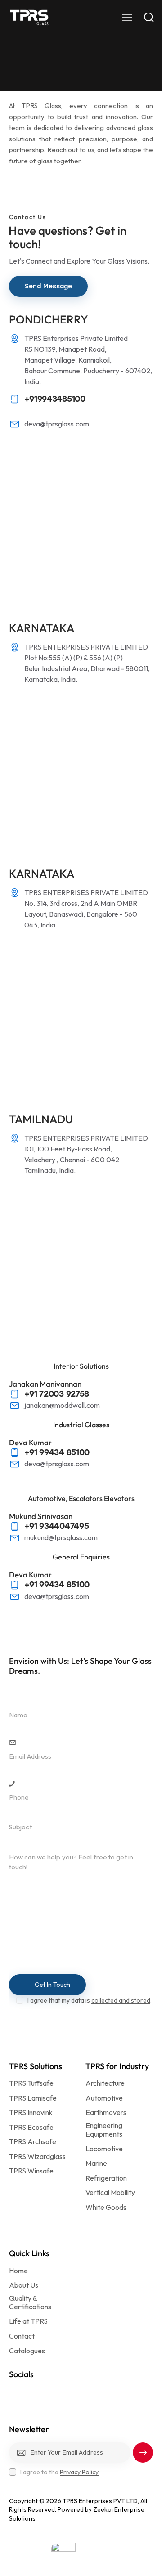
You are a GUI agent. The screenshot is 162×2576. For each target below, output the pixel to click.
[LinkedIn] (18, 2392)
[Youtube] (76, 2392)
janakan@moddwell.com (62, 1405)
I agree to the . (60, 2472)
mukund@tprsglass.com (61, 1537)
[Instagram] (37, 2392)
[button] (127, 17)
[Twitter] (95, 2392)
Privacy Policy (79, 2472)
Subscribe (143, 2456)
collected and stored (121, 2000)
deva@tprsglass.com (57, 424)
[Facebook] (57, 2392)
